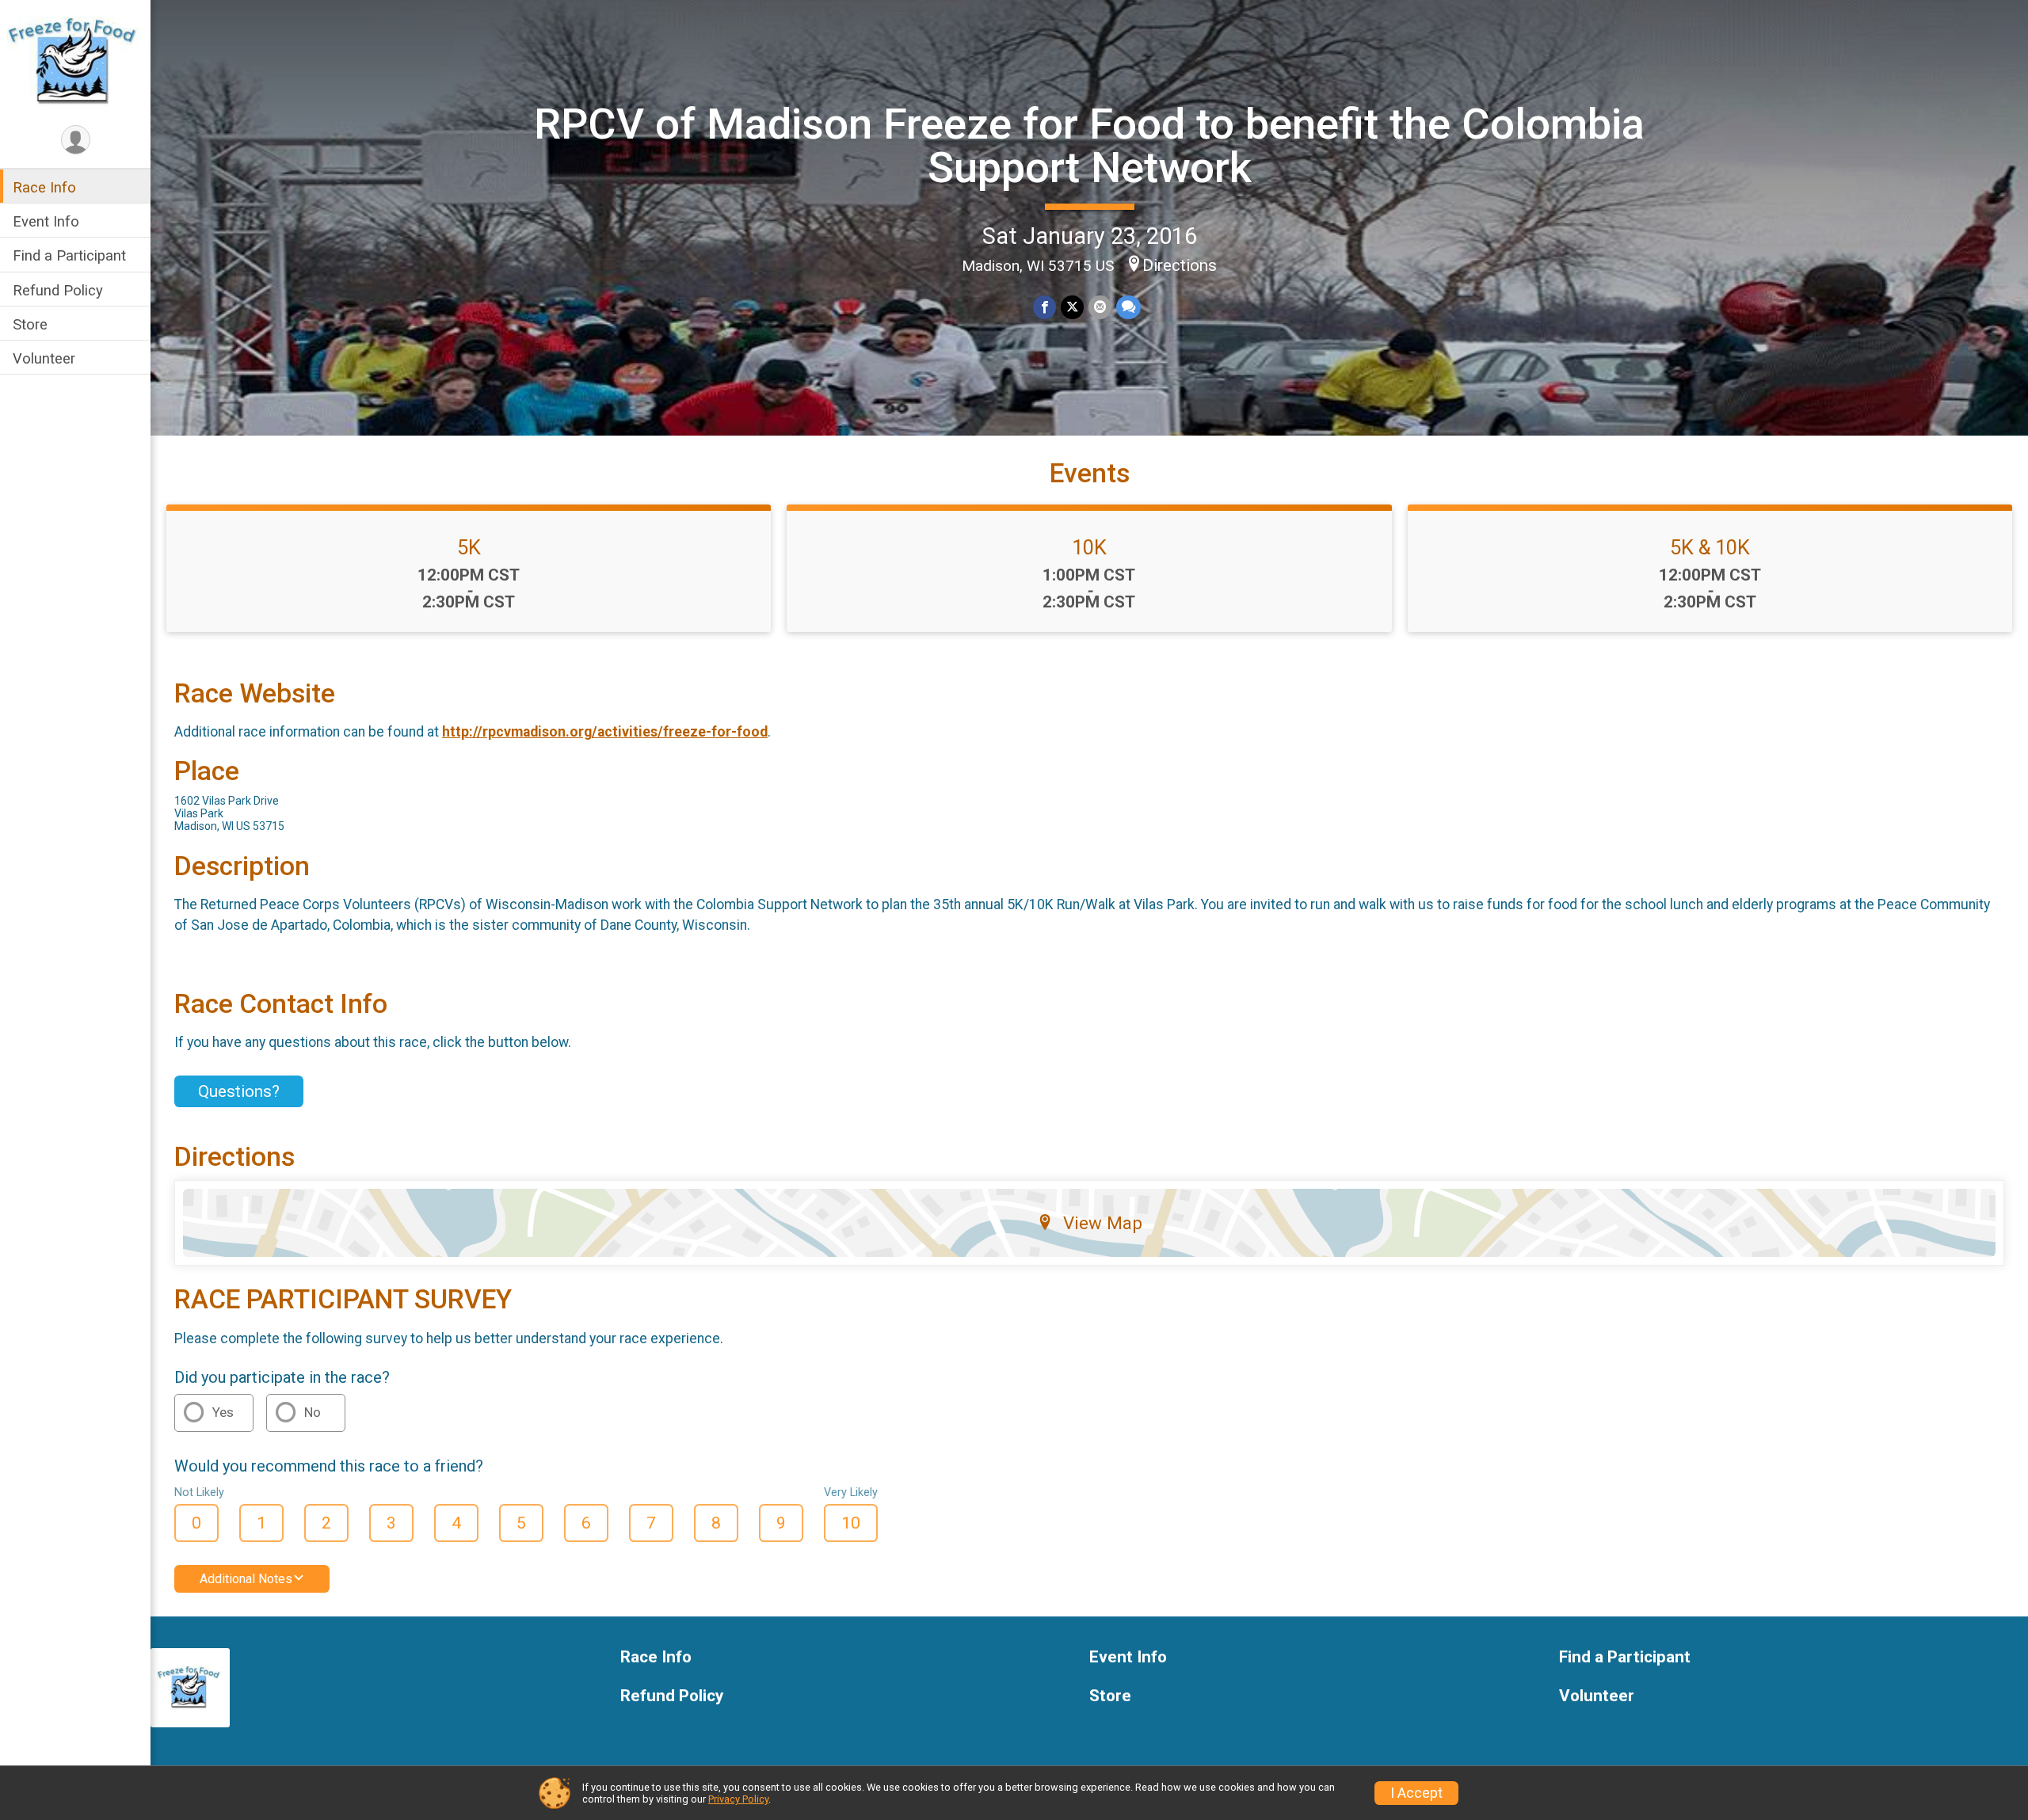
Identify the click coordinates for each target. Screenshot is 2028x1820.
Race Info (44, 187)
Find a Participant (69, 255)
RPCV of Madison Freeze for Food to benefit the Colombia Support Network (1089, 145)
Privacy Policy (738, 1799)
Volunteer (44, 358)
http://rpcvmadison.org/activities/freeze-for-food (605, 732)
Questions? (239, 1091)
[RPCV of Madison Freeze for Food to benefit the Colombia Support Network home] (75, 61)
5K (469, 547)
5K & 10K (1710, 547)
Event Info (46, 221)
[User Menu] (76, 140)
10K (1089, 547)
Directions (1180, 265)
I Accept (1416, 1793)
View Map (1103, 1223)
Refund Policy (58, 290)
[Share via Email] (1100, 307)
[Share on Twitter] (1072, 307)
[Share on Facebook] (1044, 307)
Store (30, 324)
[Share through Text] (1128, 307)
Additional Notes (246, 1579)
